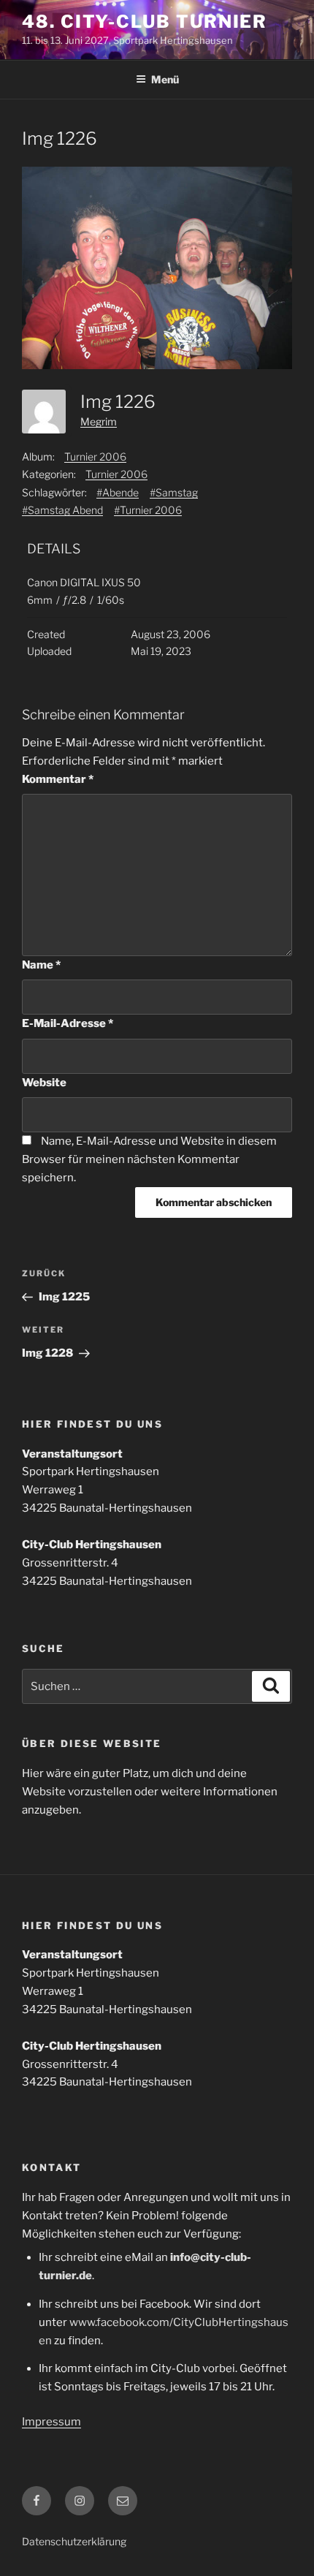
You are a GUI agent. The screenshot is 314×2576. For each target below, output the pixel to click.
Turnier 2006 (95, 457)
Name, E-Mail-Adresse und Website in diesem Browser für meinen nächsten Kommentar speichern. (149, 1159)
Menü (165, 79)
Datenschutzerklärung (74, 2541)
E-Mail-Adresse (68, 1023)
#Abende (118, 492)
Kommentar (58, 779)
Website (44, 1083)
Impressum (51, 2422)
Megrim (99, 421)
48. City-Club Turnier (145, 22)
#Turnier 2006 (148, 510)
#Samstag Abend (62, 510)
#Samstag (174, 492)
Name (41, 965)
